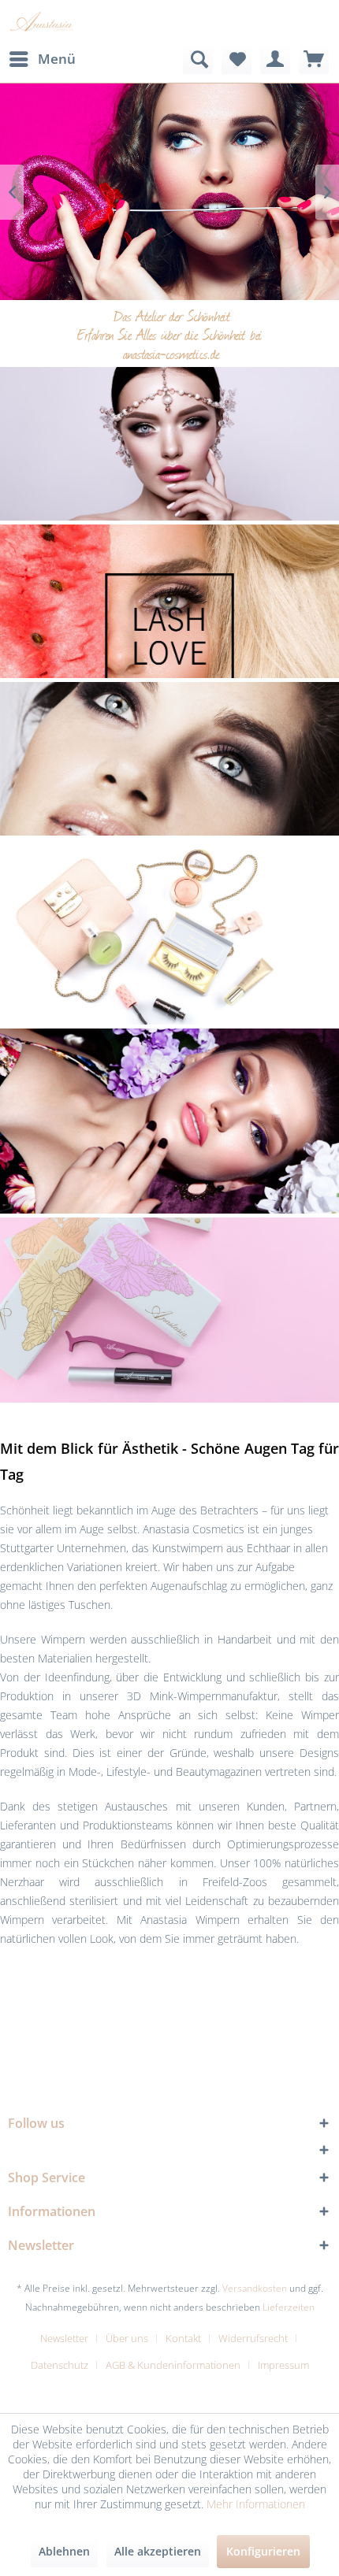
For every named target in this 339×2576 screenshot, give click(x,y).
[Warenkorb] (314, 59)
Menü (57, 59)
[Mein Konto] (275, 59)
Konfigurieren (263, 2551)
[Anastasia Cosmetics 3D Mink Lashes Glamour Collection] (169, 638)
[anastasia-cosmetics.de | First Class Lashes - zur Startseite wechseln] (43, 22)
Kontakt (183, 2338)
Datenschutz (60, 2365)
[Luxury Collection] (169, 192)
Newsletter (64, 2338)
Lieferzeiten (289, 2307)
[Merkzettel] (237, 59)
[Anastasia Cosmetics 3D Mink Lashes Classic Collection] (169, 758)
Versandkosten (255, 2288)
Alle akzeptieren (158, 2551)
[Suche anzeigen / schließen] (198, 59)
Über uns (127, 2338)
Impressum (283, 2365)
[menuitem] (42, 59)
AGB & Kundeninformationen (173, 2365)
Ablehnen (64, 2551)
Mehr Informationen (256, 2504)
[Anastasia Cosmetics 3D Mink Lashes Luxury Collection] (169, 444)
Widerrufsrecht (253, 2338)
